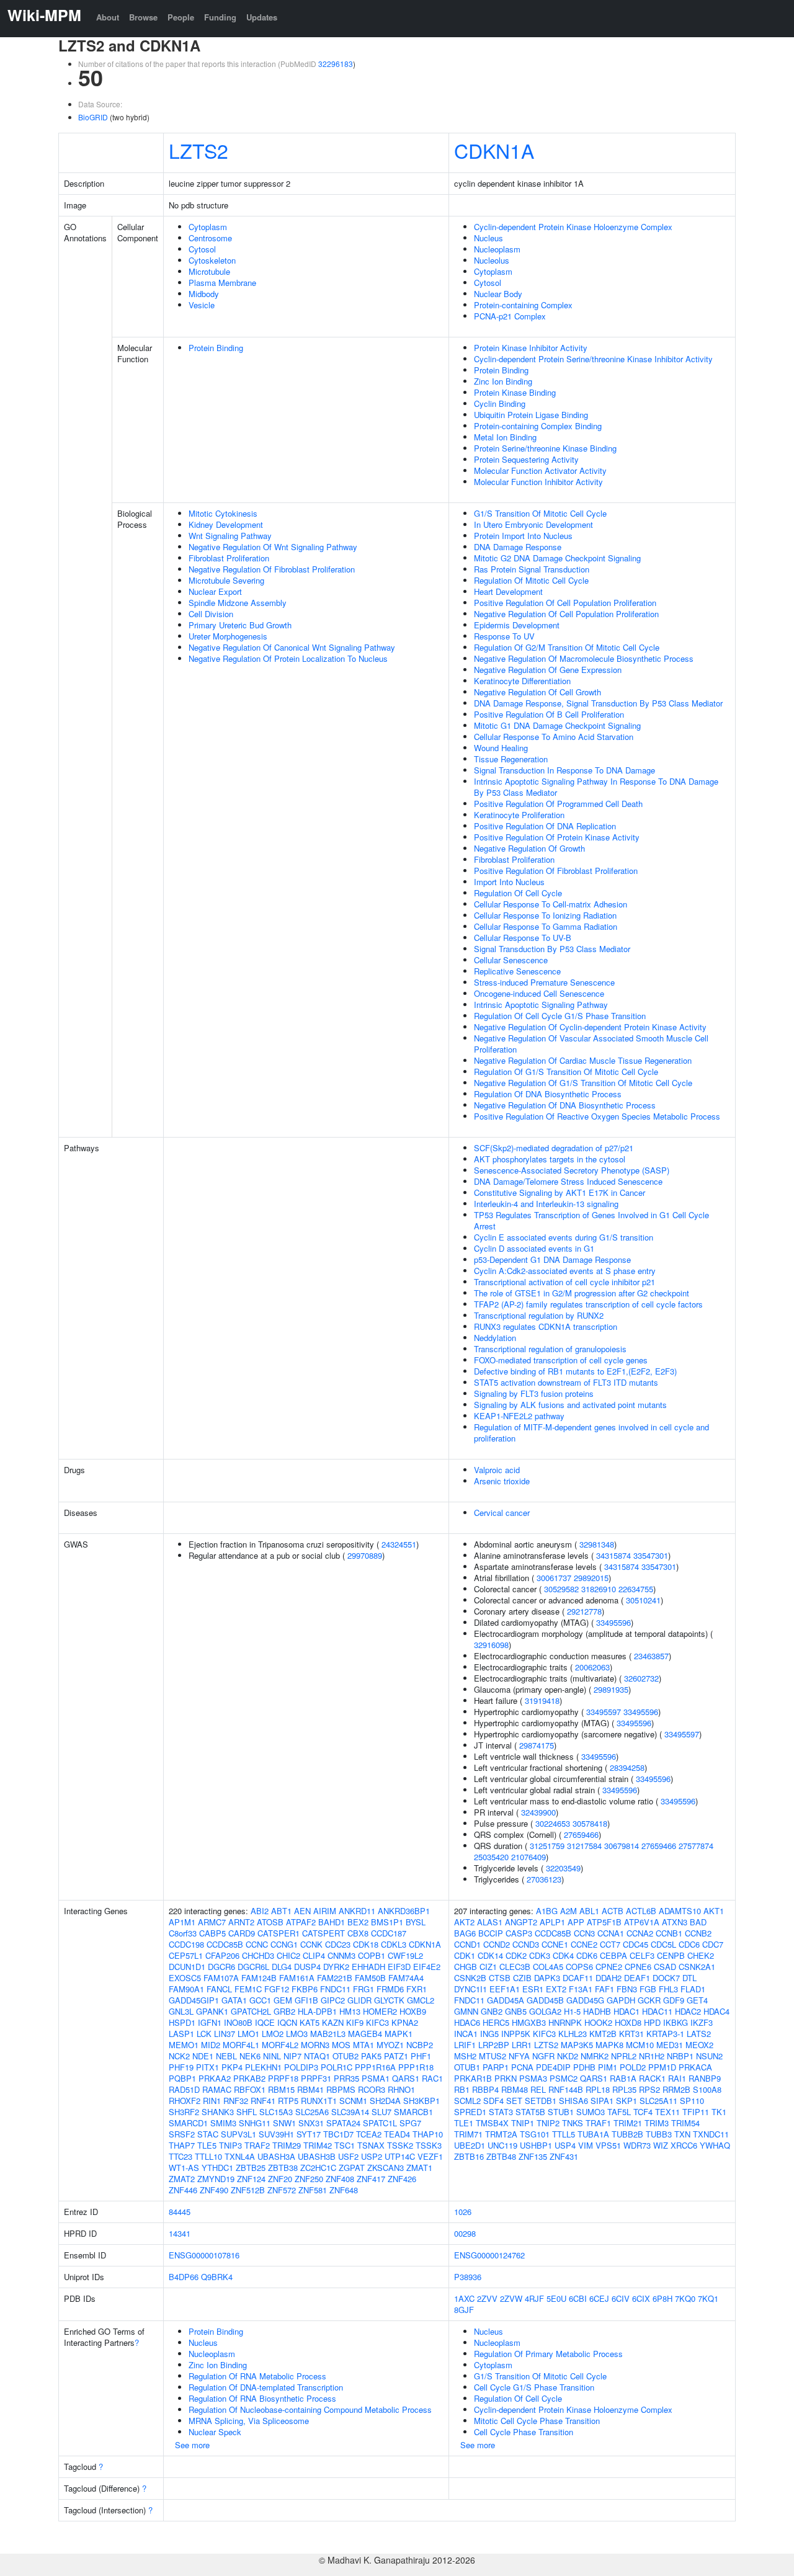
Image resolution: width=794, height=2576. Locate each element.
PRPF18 (283, 2078)
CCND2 (497, 1944)
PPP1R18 (416, 2067)
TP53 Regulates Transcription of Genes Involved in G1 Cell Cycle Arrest (591, 1220)
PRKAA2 (215, 2078)
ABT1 (281, 1911)
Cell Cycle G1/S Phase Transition (534, 2387)
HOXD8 (628, 2022)
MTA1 (364, 2045)
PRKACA (695, 2067)
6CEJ (599, 2298)
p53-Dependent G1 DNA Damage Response (552, 1259)
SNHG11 (255, 2123)
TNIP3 (230, 2145)
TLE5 (207, 2145)
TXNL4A (240, 2156)
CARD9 (242, 1933)
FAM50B (370, 1978)
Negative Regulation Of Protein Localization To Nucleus (288, 658)
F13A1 (581, 1989)
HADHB (597, 2011)
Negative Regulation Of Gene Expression (548, 670)
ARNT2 (241, 1922)
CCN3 (584, 1933)
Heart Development (508, 591)
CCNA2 (640, 1933)
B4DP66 (184, 2277)
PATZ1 (396, 2056)
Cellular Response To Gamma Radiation (546, 926)
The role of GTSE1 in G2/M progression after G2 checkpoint (582, 1293)
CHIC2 (288, 1955)
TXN (682, 2134)
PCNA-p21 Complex (510, 316)
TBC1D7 (338, 2134)
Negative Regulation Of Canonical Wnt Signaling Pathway (292, 647)
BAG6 (465, 1933)
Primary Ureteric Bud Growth (240, 625)
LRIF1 (465, 2045)
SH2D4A (385, 2101)
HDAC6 (467, 2022)
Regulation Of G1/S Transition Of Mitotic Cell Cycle (566, 1072)
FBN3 (627, 1989)
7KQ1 (708, 2298)
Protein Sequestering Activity (526, 459)
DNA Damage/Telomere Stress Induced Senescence (568, 1181)
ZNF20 (280, 2179)
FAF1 (604, 1989)
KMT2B (603, 2034)
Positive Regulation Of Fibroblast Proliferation (556, 871)
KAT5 (310, 2022)
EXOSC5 (185, 1978)
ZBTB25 (251, 2168)
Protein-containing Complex (523, 305)
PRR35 (346, 2078)
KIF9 (355, 2022)
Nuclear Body (498, 294)
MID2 (211, 2045)
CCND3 (526, 1944)
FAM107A (221, 1978)
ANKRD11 (357, 1911)
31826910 (599, 1589)
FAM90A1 (186, 1989)
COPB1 (372, 1955)
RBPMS (341, 2089)
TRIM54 (685, 2123)
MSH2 (465, 2056)
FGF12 (277, 1989)
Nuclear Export (215, 591)
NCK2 (179, 2056)
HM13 (350, 2011)
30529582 (561, 1589)
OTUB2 (346, 2056)
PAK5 (371, 2056)
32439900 (538, 1812)
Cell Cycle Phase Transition (524, 2432)
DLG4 (282, 1967)
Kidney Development (226, 524)
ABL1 (589, 1911)
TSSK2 (400, 2145)
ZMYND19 (216, 2179)
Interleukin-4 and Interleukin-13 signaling (546, 1204)
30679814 (622, 1846)
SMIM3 (223, 2123)
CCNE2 (584, 1944)
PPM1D (662, 2067)
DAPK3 (547, 1978)
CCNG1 (284, 1944)
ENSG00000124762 (489, 2255)
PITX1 (207, 2067)
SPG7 (410, 2123)
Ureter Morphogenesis (228, 636)
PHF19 (181, 2067)
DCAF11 (578, 1978)
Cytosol (202, 249)
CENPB (671, 1955)
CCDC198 (186, 1944)
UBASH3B (317, 2156)
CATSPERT (323, 1933)
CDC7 (713, 1944)
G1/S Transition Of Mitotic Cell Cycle (540, 513)
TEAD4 (397, 2134)
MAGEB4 (365, 2034)
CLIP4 (314, 1955)
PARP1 (496, 2067)
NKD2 (568, 2056)
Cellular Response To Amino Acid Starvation (554, 737)
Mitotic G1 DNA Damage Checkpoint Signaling (557, 725)
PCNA (522, 2067)
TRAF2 (257, 2145)
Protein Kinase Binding (515, 392)
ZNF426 (402, 2179)
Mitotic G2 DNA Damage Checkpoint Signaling (557, 558)
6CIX (641, 2298)
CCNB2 (698, 1933)
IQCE (265, 2022)
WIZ (661, 2145)
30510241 (643, 1600)
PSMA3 (533, 2078)
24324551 (399, 1544)
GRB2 (284, 2011)
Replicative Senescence (517, 971)
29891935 (611, 1689)
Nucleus (488, 238)
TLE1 (464, 2123)
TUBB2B (627, 2134)
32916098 (491, 1645)
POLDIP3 (301, 2067)
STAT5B (530, 2112)
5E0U (556, 2298)
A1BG (547, 1911)
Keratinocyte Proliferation (519, 815)
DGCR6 (221, 1967)
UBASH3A (276, 2156)
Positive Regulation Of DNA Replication (545, 826)
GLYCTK (389, 2000)
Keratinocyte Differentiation (522, 681)
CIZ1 (488, 1967)
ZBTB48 (501, 2156)
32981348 (597, 1544)
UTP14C (400, 2156)
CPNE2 (609, 1967)
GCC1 (260, 2000)
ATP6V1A (642, 1922)
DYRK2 (336, 1967)
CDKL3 (394, 1944)
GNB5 (516, 2011)
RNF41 (263, 2101)
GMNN (466, 2011)
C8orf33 (183, 1933)
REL (538, 2089)
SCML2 (467, 2101)
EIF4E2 (427, 1967)
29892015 (591, 1578)
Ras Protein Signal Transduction (532, 569)
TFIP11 (696, 2112)
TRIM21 (628, 2123)
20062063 (592, 1667)
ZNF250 (309, 2179)
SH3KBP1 (422, 2101)
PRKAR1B (473, 2078)
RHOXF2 (185, 2101)
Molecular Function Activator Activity (540, 470)
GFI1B (306, 2000)
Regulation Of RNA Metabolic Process (257, 2376)
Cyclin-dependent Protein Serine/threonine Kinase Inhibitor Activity (593, 359)
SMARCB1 (413, 2112)
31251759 (547, 1846)
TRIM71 (468, 2134)
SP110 (692, 2101)
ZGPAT (352, 2168)
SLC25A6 (312, 2112)
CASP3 (519, 1933)
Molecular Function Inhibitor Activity (538, 482)
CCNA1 (611, 1933)
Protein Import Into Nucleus (523, 536)
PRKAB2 (249, 2078)
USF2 (348, 2156)
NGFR (543, 2056)
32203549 (563, 1868)
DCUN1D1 (187, 1967)
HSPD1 (182, 2022)
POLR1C (337, 2067)
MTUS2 (493, 2056)
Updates (262, 17)
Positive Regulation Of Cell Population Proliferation (565, 603)
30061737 (554, 1578)
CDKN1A (494, 150)
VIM (586, 2145)
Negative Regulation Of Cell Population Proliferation (566, 614)
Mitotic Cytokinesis (223, 513)
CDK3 (540, 1955)
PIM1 (608, 2067)
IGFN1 (210, 2022)
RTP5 (288, 2101)
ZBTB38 (283, 2168)
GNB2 (492, 2011)
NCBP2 (420, 2045)
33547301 (651, 1555)
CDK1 (465, 1955)
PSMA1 (376, 2078)
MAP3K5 (577, 2045)
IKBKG (676, 2022)
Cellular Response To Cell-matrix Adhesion (551, 904)
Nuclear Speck (215, 2432)
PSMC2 (564, 2078)
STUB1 (561, 2112)
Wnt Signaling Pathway (230, 536)
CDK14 (490, 1955)
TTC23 (181, 2156)
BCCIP (491, 1933)
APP (576, 1922)
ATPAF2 (301, 1922)
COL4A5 (548, 1967)
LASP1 (181, 2034)
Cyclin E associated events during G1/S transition (564, 1237)
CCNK (311, 1944)
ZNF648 (344, 2190)
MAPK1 (399, 2034)
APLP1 (552, 1922)
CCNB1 (669, 1933)
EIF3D (399, 1967)
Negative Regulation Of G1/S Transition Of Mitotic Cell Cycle (583, 1083)
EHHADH (368, 1967)
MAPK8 (609, 2045)
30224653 (553, 1823)
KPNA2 (405, 2022)
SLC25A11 (658, 2101)
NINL (272, 2056)
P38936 (468, 2277)
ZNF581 (313, 2190)
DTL (689, 1978)
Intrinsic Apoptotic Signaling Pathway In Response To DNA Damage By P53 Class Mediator (596, 787)
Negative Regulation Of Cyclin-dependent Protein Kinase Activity (590, 1027)
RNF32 (236, 2101)
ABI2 (260, 1911)
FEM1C (248, 1989)
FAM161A (297, 1978)
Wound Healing (501, 748)
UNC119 (502, 2145)
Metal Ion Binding (505, 437)
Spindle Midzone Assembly (238, 603)
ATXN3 (675, 1922)
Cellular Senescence (511, 960)
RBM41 (310, 2089)
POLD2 (633, 2067)
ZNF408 (340, 2179)
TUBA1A (593, 2134)
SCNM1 (353, 2101)
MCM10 (640, 2045)
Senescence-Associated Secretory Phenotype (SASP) (572, 1170)
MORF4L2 (280, 2045)
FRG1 (364, 1989)
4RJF (534, 2298)
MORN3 (315, 2045)
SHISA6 (573, 2101)
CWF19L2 (405, 1955)
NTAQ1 (317, 2056)
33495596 (613, 1622)
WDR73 (637, 2145)
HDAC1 (627, 2011)
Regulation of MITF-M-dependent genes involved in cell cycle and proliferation (591, 1433)
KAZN (333, 2022)
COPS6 (579, 1967)
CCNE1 (555, 1944)
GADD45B (545, 2000)
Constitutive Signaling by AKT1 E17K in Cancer (560, 1192)
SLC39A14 (350, 2112)
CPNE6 (638, 1967)
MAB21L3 (328, 2034)
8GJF (464, 2310)
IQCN (287, 2022)
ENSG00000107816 (204, 2255)
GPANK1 (212, 2011)
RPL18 (598, 2089)
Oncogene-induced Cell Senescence (539, 993)
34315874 (613, 1555)
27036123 (544, 1879)
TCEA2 (369, 2134)
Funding (220, 17)
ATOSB (270, 1922)
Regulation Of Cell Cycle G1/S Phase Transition (560, 1016)
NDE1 (203, 2056)
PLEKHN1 (263, 2067)
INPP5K (516, 2034)
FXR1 (417, 1989)
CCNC (257, 1944)
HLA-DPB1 (317, 2011)
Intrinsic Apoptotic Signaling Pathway (541, 1005)
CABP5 (212, 1933)
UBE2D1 (470, 2145)
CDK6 (587, 1955)
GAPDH (621, 2000)
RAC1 (432, 2078)
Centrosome (210, 238)
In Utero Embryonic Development (533, 524)
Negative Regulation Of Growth (529, 848)
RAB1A (623, 2078)
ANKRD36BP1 (404, 1911)
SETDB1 (541, 2101)
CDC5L (663, 1944)
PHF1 (421, 2056)
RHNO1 (401, 2089)
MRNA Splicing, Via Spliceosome (249, 2421)
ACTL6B (641, 1911)
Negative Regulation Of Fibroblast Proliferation (272, 569)
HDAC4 (716, 2011)
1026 (463, 2212)
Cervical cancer (502, 1513)
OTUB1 (467, 2067)
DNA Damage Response (518, 547)
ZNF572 (282, 2190)
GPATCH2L (251, 2011)
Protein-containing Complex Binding (538, 426)
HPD (652, 2022)
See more (192, 2445)
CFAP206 (222, 1955)
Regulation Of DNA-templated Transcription (266, 2387)
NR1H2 (652, 2056)
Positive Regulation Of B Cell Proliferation (549, 714)
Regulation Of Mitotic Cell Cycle (531, 580)
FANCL (219, 1989)
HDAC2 (688, 2011)
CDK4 (563, 1955)
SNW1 (284, 2123)
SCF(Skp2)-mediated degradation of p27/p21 (554, 1148)
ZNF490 (214, 2190)
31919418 (542, 1700)
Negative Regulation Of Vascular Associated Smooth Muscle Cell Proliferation (591, 1044)
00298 (465, 2233)
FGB (648, 1989)
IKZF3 (702, 2022)
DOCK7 (666, 1978)
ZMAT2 (182, 2179)
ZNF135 (533, 2156)
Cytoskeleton (212, 260)
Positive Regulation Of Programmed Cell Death (558, 804)
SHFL (247, 2112)
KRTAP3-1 (665, 2034)
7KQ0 (685, 2298)
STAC (208, 2134)
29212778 (584, 1611)
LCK (204, 2034)
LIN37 (225, 2034)
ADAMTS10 (680, 1911)
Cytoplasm (208, 227)
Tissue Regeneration (511, 759)
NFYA (519, 2056)
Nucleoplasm (497, 249)
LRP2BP (494, 2045)
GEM (283, 2000)
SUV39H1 (276, 2134)
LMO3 (297, 2034)
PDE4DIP (553, 2067)
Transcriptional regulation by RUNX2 (539, 1315)
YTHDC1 (217, 2168)
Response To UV (504, 636)
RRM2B (676, 2089)
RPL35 (624, 2089)
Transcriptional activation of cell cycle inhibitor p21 (564, 1282)
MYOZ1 (390, 2045)
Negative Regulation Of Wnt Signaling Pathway (273, 547)
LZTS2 (198, 150)
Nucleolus (492, 260)
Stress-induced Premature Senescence (544, 982)
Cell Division (211, 614)
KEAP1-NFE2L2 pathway (519, 1416)
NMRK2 (595, 2056)
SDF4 (493, 2101)
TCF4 (643, 2112)
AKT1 (714, 1911)
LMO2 (273, 2034)
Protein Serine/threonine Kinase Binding (545, 448)
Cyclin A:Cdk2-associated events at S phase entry (565, 1271)
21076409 (529, 1857)
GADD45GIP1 (194, 2000)
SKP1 (627, 2101)
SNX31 (311, 2123)
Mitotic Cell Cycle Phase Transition (537, 2421)
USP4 (565, 2145)
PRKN (506, 2078)
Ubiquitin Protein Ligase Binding (531, 415)
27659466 (581, 1834)
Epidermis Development (517, 625)
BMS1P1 (387, 1922)
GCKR (649, 2000)
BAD (698, 1922)
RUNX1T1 (319, 2101)
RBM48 (515, 2089)
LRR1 (522, 2045)
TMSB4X (492, 2123)
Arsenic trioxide (502, 1481)
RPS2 (649, 2089)
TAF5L (619, 2112)
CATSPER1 (279, 1933)
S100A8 (707, 2089)
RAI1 (677, 2078)
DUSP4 (307, 1967)
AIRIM (325, 1911)
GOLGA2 (545, 2011)
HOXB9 (413, 2011)
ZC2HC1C (318, 2168)
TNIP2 (548, 2123)
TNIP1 (523, 2123)
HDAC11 (657, 2011)
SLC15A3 (276, 2112)
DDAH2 (609, 1978)
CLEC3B (515, 1967)
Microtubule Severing (226, 580)
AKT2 (464, 1922)
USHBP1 (536, 2145)
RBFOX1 (250, 2089)
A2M (569, 1911)
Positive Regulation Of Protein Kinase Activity (557, 837)
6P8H (662, 2298)
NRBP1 (680, 2056)
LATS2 (699, 2034)
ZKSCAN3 (386, 2168)
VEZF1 (430, 2156)
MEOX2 (699, 2045)
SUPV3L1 (239, 2134)
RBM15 (281, 2089)
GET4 (697, 2000)
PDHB (584, 2067)
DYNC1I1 (471, 1989)
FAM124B (259, 1978)
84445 (180, 2212)
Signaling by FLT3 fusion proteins (534, 1393)
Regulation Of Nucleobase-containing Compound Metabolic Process (310, 2409)
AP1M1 (182, 1922)
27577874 (696, 1846)
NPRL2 (624, 2056)
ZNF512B (248, 2190)
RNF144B (566, 2089)
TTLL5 (564, 2134)
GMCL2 (421, 2000)
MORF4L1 (241, 2045)
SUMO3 (591, 2112)
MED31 (670, 2045)
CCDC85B (225, 1944)
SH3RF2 (184, 2112)
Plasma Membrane (222, 283)
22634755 (636, 1589)
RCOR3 (372, 2089)
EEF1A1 (505, 1989)
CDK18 (366, 1944)
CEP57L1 (186, 1955)
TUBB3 (659, 2134)
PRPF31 (316, 2078)
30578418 (590, 1823)
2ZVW (511, 2298)
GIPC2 (333, 2000)
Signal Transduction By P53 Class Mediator (552, 949)
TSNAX (371, 2145)
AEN (302, 1911)
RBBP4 (485, 2089)
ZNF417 (371, 2179)
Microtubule (209, 271)
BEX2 (358, 1922)
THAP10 (428, 2134)
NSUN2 (709, 2056)
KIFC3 (377, 2022)
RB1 (462, 2089)
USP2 (372, 2156)
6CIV (621, 2298)
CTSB (500, 1978)
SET (514, 2101)
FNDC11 (335, 1989)
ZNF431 (564, 2156)
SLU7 (381, 2112)
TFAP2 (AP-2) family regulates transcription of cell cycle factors (588, 1304)
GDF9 (674, 2000)
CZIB (522, 1978)
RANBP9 (705, 2078)
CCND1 (467, 1944)
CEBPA (613, 1955)
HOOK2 (598, 2022)
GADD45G (585, 2000)
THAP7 (182, 2145)
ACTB (613, 1911)
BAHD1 (332, 1922)
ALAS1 (490, 1922)
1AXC (464, 2298)
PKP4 (232, 2067)
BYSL (416, 1922)
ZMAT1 (419, 2168)
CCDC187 (389, 1933)
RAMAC (217, 2089)
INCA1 (466, 2034)
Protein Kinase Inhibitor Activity (531, 348)
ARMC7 (212, 1922)
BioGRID (93, 117)
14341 (180, 2233)
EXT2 (556, 1989)
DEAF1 (637, 1978)
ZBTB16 (469, 2156)
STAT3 (501, 2112)
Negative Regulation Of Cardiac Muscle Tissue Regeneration (583, 1060)
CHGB (466, 1967)
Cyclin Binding (500, 403)
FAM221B (335, 1978)
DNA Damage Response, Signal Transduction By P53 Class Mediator (598, 703)
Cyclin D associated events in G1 (534, 1248)
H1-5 (572, 2011)
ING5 (489, 2034)
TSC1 (345, 2145)
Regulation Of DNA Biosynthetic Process (548, 1094)
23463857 (651, 1656)
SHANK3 (218, 2112)
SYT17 (309, 2134)
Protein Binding (216, 348)
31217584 (584, 1846)
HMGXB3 (529, 2022)
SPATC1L (380, 2123)
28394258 (627, 1767)
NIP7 (292, 2056)
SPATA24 (343, 2123)
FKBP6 (305, 1989)
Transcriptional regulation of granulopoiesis (550, 1349)
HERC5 (496, 2022)
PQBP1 (182, 2078)
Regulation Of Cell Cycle (518, 893)
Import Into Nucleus (509, 882)
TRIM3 (657, 2123)
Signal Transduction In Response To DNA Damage (564, 770)
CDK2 (516, 1955)
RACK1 (652, 2078)
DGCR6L (253, 1967)
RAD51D (184, 2089)
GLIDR (359, 2000)
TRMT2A (501, 2134)
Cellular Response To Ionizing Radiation (545, 915)
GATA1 (234, 2000)
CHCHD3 (258, 1955)
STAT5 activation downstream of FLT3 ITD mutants (566, 1382)
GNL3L (181, 2011)
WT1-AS (184, 2168)
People (181, 17)
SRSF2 (182, 2134)
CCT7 (610, 1944)
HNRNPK (565, 2022)
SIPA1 (602, 2101)
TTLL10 (208, 2156)
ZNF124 (251, 2179)
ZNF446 (183, 2190)
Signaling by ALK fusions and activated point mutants (570, 1405)
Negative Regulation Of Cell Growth (538, 692)
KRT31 (631, 2034)
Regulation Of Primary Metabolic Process (548, 2354)
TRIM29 (287, 2145)
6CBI (578, 2298)
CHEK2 (701, 1955)
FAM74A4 (406, 1978)
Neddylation (495, 1338)
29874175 (537, 1745)
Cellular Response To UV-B (523, 938)
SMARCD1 (188, 2123)
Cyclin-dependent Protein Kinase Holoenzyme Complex (573, 227)
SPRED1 (470, 2112)
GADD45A (506, 2000)
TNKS (573, 2123)
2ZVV (487, 2298)
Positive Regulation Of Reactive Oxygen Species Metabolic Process (597, 1116)
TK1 (719, 2112)
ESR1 (533, 1989)
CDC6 (689, 1944)
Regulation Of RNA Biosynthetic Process (262, 2398)
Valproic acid (497, 1470)
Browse (143, 17)
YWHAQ (715, 2145)
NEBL (226, 2056)
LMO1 (248, 2034)
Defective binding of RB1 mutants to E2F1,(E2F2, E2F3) (575, 1371)
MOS (341, 2045)
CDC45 (636, 1944)
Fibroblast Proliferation (229, 558)
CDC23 (338, 1944)
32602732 (641, 1678)
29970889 (365, 1555)
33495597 (604, 1712)
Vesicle (202, 305)
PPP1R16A (375, 2067)
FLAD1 (693, 1989)
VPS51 (608, 2145)
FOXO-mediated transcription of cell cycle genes (561, 1360)
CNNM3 (341, 1955)
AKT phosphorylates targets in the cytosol (550, 1159)
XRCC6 (684, 2145)
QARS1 (406, 2078)
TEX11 (667, 2112)
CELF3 (642, 1955)
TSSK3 (429, 2145)
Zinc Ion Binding (503, 381)
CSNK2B (470, 1978)
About (108, 17)
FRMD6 (390, 1989)
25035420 (491, 1857)
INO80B (238, 2022)
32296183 (336, 64)
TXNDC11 (711, 2134)
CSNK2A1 (697, 1967)
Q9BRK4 (217, 2277)
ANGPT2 (521, 1922)
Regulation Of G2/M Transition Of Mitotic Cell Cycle (567, 647)
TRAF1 (598, 2123)
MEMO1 (184, 2045)
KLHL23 (573, 2034)
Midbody (204, 294)
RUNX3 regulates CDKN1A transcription (546, 1326)
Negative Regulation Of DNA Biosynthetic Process (565, 1105)
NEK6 (250, 2056)
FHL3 (668, 1989)
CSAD (665, 1967)
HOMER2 (380, 2011)
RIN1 (212, 2101)
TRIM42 (318, 2145)
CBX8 (358, 1933)
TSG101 (535, 2134)
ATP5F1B (604, 1922)
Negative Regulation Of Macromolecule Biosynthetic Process (584, 658)
